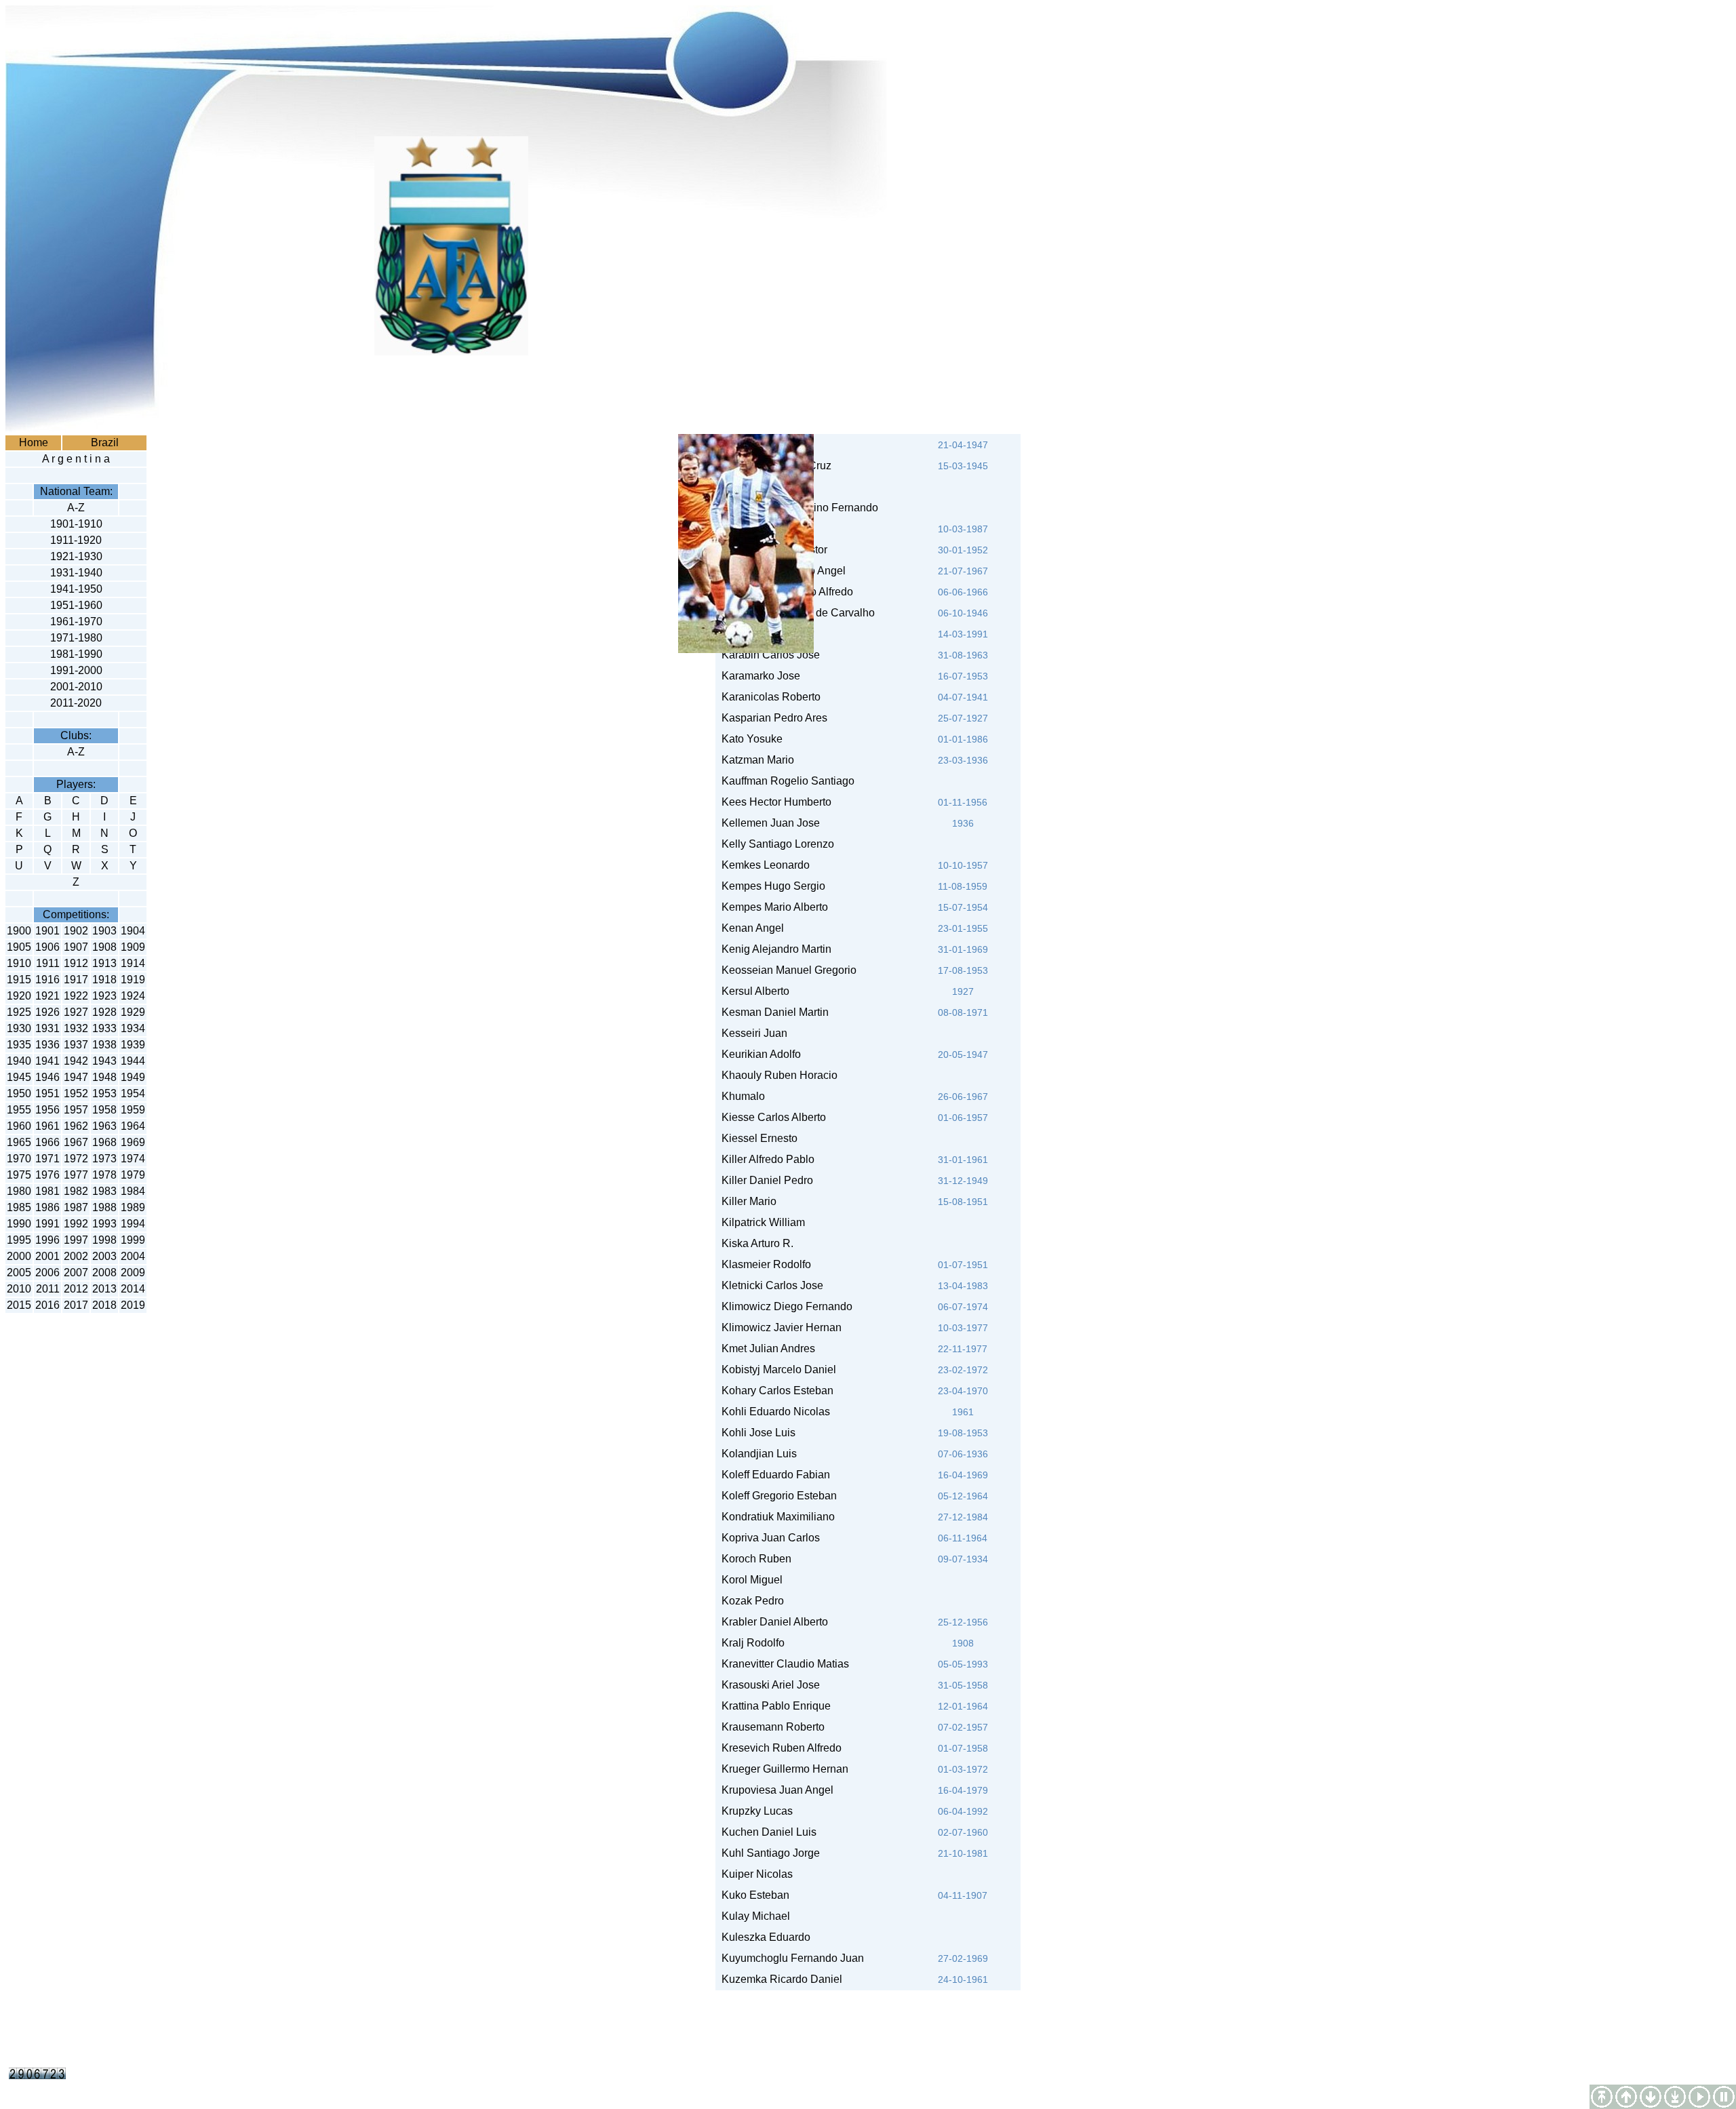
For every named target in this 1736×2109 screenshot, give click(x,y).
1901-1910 (76, 524)
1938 (104, 1045)
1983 (104, 1191)
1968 (104, 1142)
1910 (19, 963)
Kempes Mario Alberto (772, 907)
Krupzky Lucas (757, 1811)
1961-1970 (76, 622)
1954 (133, 1093)
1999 (133, 1240)
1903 (104, 931)
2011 (48, 1289)
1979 (133, 1175)
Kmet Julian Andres (766, 1348)
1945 (19, 1077)
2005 (19, 1273)
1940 (19, 1061)
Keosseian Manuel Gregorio (786, 970)
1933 (104, 1028)
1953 (104, 1093)
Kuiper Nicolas (754, 1874)
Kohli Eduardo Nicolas (773, 1412)
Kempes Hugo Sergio (771, 886)
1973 (104, 1159)
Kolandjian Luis (756, 1454)
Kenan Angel (750, 928)
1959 (133, 1110)
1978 (104, 1175)
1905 (19, 947)
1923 (104, 996)
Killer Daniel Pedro (765, 1180)
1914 (133, 963)
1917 (76, 980)
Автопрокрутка (1699, 2097)
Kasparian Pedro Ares (772, 718)
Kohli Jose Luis (756, 1433)
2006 (47, 1273)
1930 (19, 1028)
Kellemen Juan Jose (768, 823)
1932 (76, 1028)
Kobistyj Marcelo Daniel (776, 1369)
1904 (133, 931)
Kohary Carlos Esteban (775, 1391)
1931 (47, 1028)
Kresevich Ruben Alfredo (779, 1748)
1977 (76, 1175)
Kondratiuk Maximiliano (775, 1517)
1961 (47, 1126)
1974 (133, 1159)
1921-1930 (76, 556)
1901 (47, 931)
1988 (104, 1207)
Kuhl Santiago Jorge (768, 1853)
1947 (76, 1077)
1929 (133, 1012)
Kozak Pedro (750, 1601)
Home (34, 442)
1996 (47, 1240)
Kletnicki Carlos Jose (770, 1285)
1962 (76, 1126)
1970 (19, 1159)
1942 (76, 1061)
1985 (19, 1207)
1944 (133, 1061)
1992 (76, 1224)
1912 (76, 963)
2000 (19, 1256)
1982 (76, 1191)
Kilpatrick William (761, 1222)
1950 (19, 1093)
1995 (19, 1240)
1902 (76, 931)
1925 (19, 1012)
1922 (76, 996)
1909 (133, 947)
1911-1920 (76, 540)
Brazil (105, 442)
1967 (76, 1142)
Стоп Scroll (1724, 2097)
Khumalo (741, 1096)
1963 (104, 1126)
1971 (47, 1159)
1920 (19, 996)
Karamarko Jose (758, 676)
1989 (133, 1207)
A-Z (76, 508)
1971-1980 (76, 638)
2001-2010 (76, 687)
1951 (47, 1093)
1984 (133, 1191)
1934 (133, 1028)
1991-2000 (76, 670)
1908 (104, 947)
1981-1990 (76, 654)
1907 (76, 947)
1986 (47, 1207)
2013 (104, 1289)
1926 (47, 1012)
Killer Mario (746, 1201)
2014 (133, 1289)
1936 (47, 1045)
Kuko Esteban (753, 1895)
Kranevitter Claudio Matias (783, 1664)
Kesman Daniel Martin (772, 1012)
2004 (133, 1256)
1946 (47, 1077)
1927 (76, 1012)
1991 (47, 1224)
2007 (76, 1273)
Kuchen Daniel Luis (766, 1832)
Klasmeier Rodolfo (764, 1264)
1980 (19, 1191)
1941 (47, 1061)
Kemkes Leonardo (763, 865)
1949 (133, 1077)
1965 (19, 1142)
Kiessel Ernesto (757, 1138)
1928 (104, 1012)
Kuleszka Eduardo (763, 1937)
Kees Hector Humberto (774, 802)
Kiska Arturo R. (755, 1243)
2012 (76, 1289)
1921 (47, 996)
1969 (133, 1142)
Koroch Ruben (754, 1559)
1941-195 (73, 589)
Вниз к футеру (1675, 2097)
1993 (104, 1224)
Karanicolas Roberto (768, 697)
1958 (104, 1110)
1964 (133, 1126)
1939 (133, 1045)
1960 (19, 1126)
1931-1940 (76, 573)
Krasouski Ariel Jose (768, 1685)
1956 (47, 1110)
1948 (104, 1077)
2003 (104, 1256)
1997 (76, 1240)
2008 (104, 1273)
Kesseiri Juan (752, 1033)
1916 (47, 980)
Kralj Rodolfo (750, 1643)
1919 (133, 980)
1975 (19, 1175)
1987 (76, 1207)
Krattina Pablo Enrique (773, 1706)
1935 (19, 1045)
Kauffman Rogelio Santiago (785, 781)
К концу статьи (1651, 2097)
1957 (76, 1110)
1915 (19, 980)
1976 (47, 1175)
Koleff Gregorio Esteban (776, 1496)
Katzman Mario (755, 760)
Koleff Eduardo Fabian (773, 1475)
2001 (47, 1256)
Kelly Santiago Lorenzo (775, 844)
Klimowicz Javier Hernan (779, 1327)
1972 (76, 1159)
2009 (133, 1273)
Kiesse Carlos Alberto (771, 1117)
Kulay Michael (753, 1916)
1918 (104, 980)
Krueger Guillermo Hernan (782, 1769)
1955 (19, 1110)
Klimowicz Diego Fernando (784, 1306)
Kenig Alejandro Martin (774, 949)
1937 (76, 1045)
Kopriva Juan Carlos (768, 1538)
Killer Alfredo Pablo (765, 1159)
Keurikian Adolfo (758, 1054)
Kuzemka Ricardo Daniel (779, 1979)
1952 (76, 1093)
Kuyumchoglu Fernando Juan (790, 1958)
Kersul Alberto (753, 991)
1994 (133, 1224)
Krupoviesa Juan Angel (775, 1790)
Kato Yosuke (752, 739)
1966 (47, 1142)
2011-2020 (76, 703)
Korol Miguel (749, 1580)
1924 (133, 996)
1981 (47, 1191)
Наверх (1602, 2097)
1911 (48, 963)
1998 (104, 1240)
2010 (19, 1289)
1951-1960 (76, 605)
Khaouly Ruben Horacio (777, 1075)
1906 (47, 947)
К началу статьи (1626, 2097)
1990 (19, 1224)
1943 (104, 1061)
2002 (76, 1256)
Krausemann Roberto (770, 1727)
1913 (104, 963)
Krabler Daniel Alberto (772, 1622)
